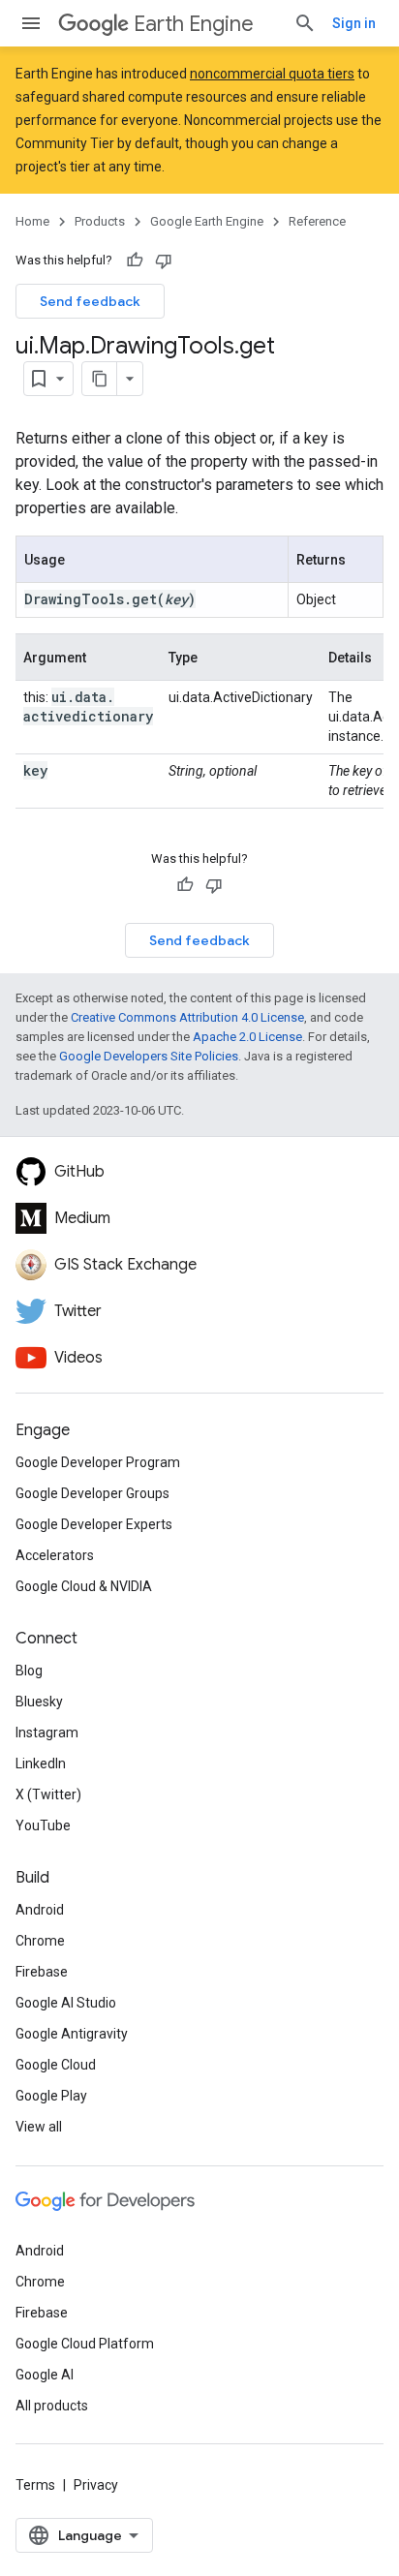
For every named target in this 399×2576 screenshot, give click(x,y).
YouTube (43, 1825)
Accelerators (55, 1555)
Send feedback (90, 301)
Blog (29, 1671)
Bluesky (39, 1702)
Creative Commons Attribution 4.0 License (187, 1017)
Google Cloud (56, 2065)
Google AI (45, 2375)
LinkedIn (41, 1763)
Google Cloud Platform (85, 2344)
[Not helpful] (164, 261)
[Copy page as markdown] (100, 379)
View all (39, 2127)
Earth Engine (194, 24)
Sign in (354, 23)
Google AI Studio (66, 2003)
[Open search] (305, 23)
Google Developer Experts (94, 1524)
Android (40, 1910)
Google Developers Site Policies (149, 1056)
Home (32, 221)
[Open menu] (31, 23)
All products (52, 2406)
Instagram (47, 1733)
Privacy (96, 2485)
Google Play (51, 2096)
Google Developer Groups (92, 1493)
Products (100, 221)
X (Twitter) (48, 1794)
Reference (317, 221)
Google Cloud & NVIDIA (84, 1586)
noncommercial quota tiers (272, 74)
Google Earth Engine (207, 221)
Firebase (42, 1972)
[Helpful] (135, 261)
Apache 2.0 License (247, 1037)
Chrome (40, 1941)
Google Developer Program (98, 1462)
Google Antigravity (72, 2034)
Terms (35, 2485)
